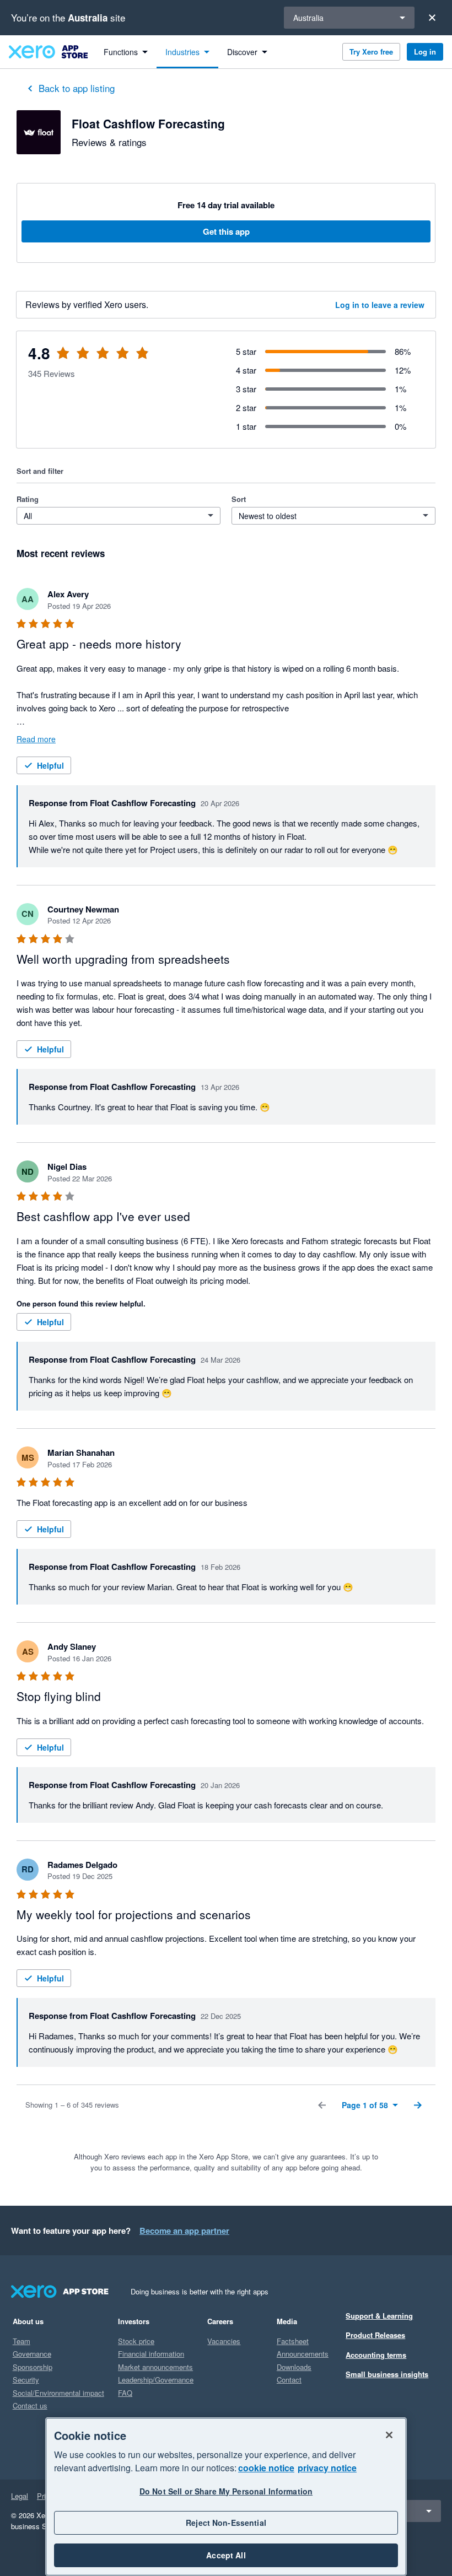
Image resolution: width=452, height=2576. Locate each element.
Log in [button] (425, 52)
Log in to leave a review (380, 305)
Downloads (294, 2367)
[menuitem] (126, 52)
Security (26, 2380)
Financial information (151, 2354)
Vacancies (224, 2341)
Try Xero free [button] (371, 52)
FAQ (125, 2393)
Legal (20, 2496)
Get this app (226, 231)
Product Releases (375, 2335)
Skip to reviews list (82, 360)
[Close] (432, 18)
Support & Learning (379, 2316)
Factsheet (293, 2341)
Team (21, 2341)
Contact (289, 2380)
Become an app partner (184, 2231)
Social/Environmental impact (58, 2393)
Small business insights (387, 2374)
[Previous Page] (322, 2105)
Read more (36, 739)
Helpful (50, 765)
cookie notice (266, 2468)
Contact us (30, 2405)
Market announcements (155, 2367)
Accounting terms (376, 2355)
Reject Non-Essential (226, 2523)
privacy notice (327, 2468)
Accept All (226, 2555)
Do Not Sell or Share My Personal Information (226, 2491)
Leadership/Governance (156, 2380)
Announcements (303, 2354)
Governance (32, 2354)
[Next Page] (418, 2105)
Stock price (136, 2341)
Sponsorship (33, 2367)
